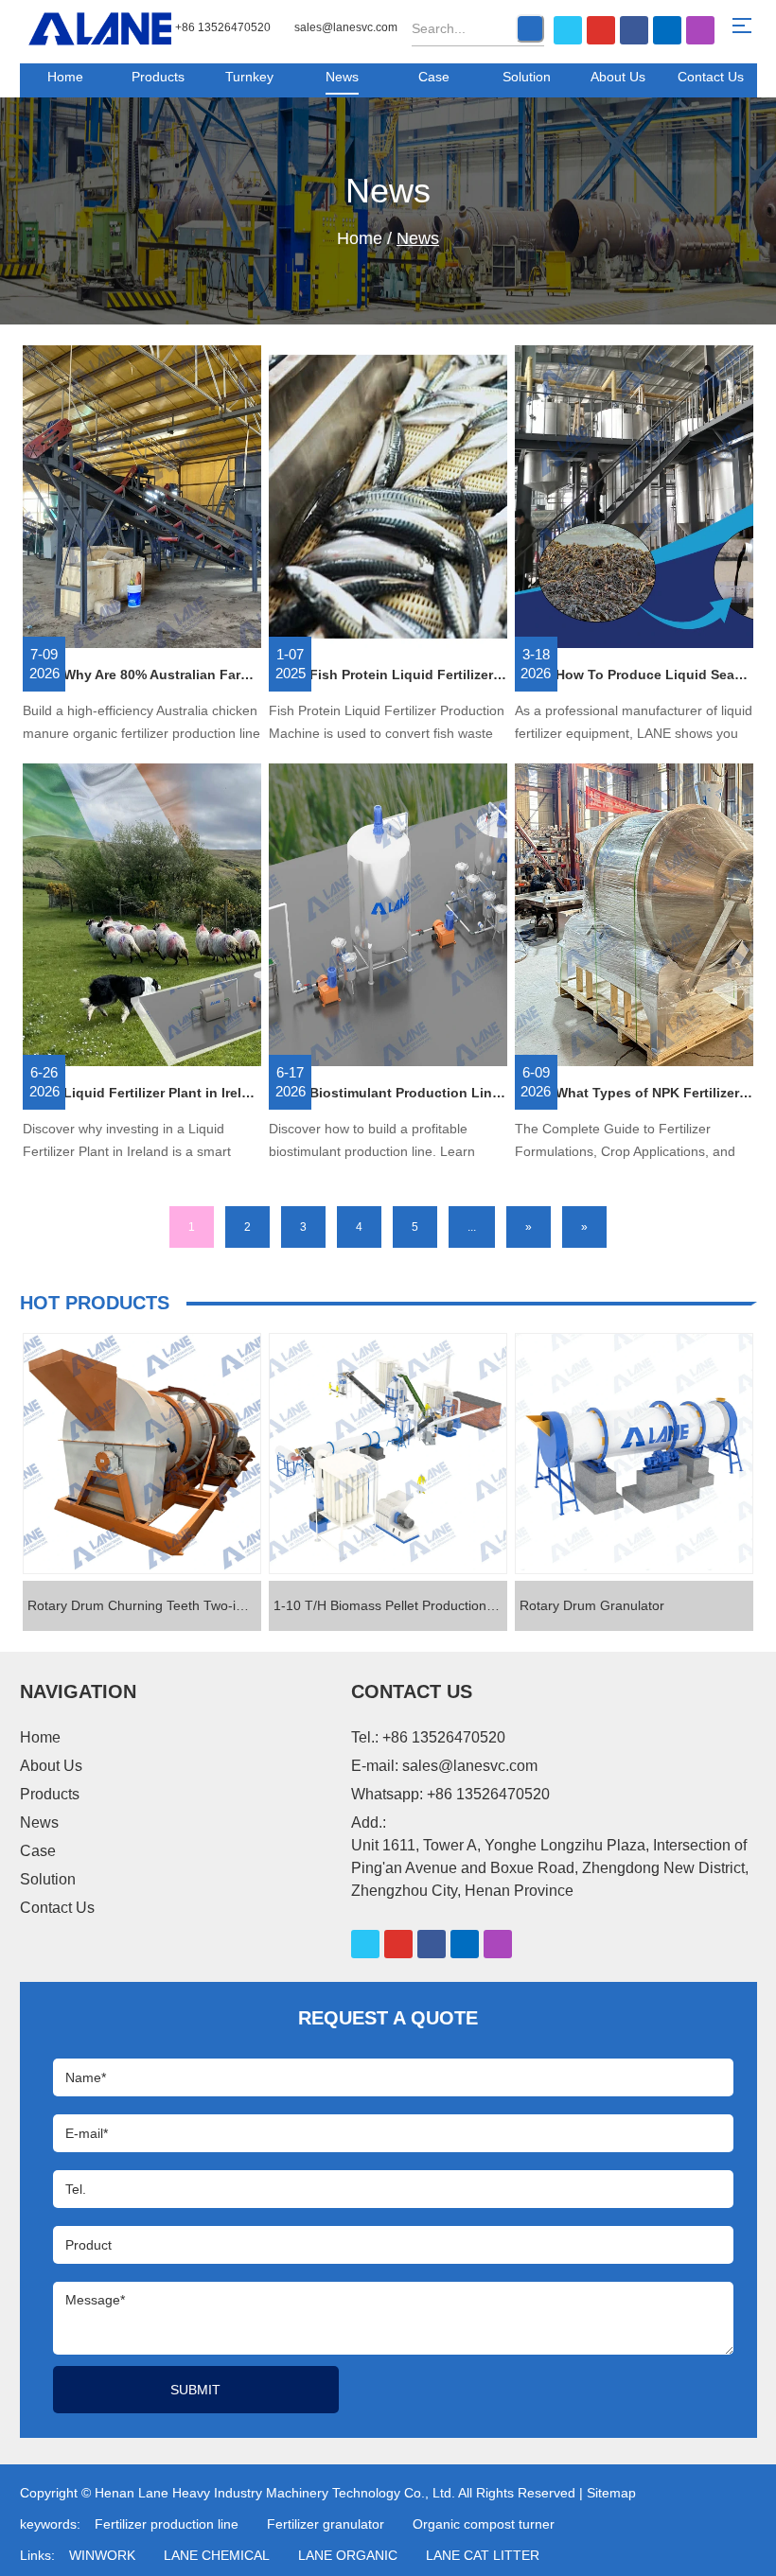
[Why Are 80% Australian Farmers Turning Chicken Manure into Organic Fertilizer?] (142, 498)
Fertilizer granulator (326, 2524)
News (342, 77)
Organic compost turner (484, 2524)
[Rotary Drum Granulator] (634, 1454)
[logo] (100, 29)
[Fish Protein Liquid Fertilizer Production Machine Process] (388, 498)
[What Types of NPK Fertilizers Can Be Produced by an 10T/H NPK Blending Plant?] (634, 916)
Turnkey (249, 77)
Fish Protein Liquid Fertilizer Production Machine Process (408, 675)
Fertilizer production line (167, 2524)
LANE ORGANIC (348, 2555)
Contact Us (711, 77)
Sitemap (611, 2493)
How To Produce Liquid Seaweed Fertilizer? (654, 675)
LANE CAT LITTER (483, 2555)
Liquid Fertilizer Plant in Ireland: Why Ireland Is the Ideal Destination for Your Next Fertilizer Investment (162, 1093)
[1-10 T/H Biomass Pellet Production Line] (388, 1454)
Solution (527, 77)
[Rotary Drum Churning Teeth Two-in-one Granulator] (142, 1454)
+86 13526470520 (488, 1794)
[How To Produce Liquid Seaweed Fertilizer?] (634, 498)
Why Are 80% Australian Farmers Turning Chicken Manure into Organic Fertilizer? (162, 675)
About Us (618, 77)
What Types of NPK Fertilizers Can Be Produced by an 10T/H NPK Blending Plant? (654, 1093)
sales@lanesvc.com (346, 27)
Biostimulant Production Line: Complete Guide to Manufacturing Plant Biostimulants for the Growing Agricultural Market (408, 1093)
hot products (95, 1303)
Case (434, 77)
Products (158, 77)
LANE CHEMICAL (217, 2555)
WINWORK (102, 2555)
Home (65, 77)
